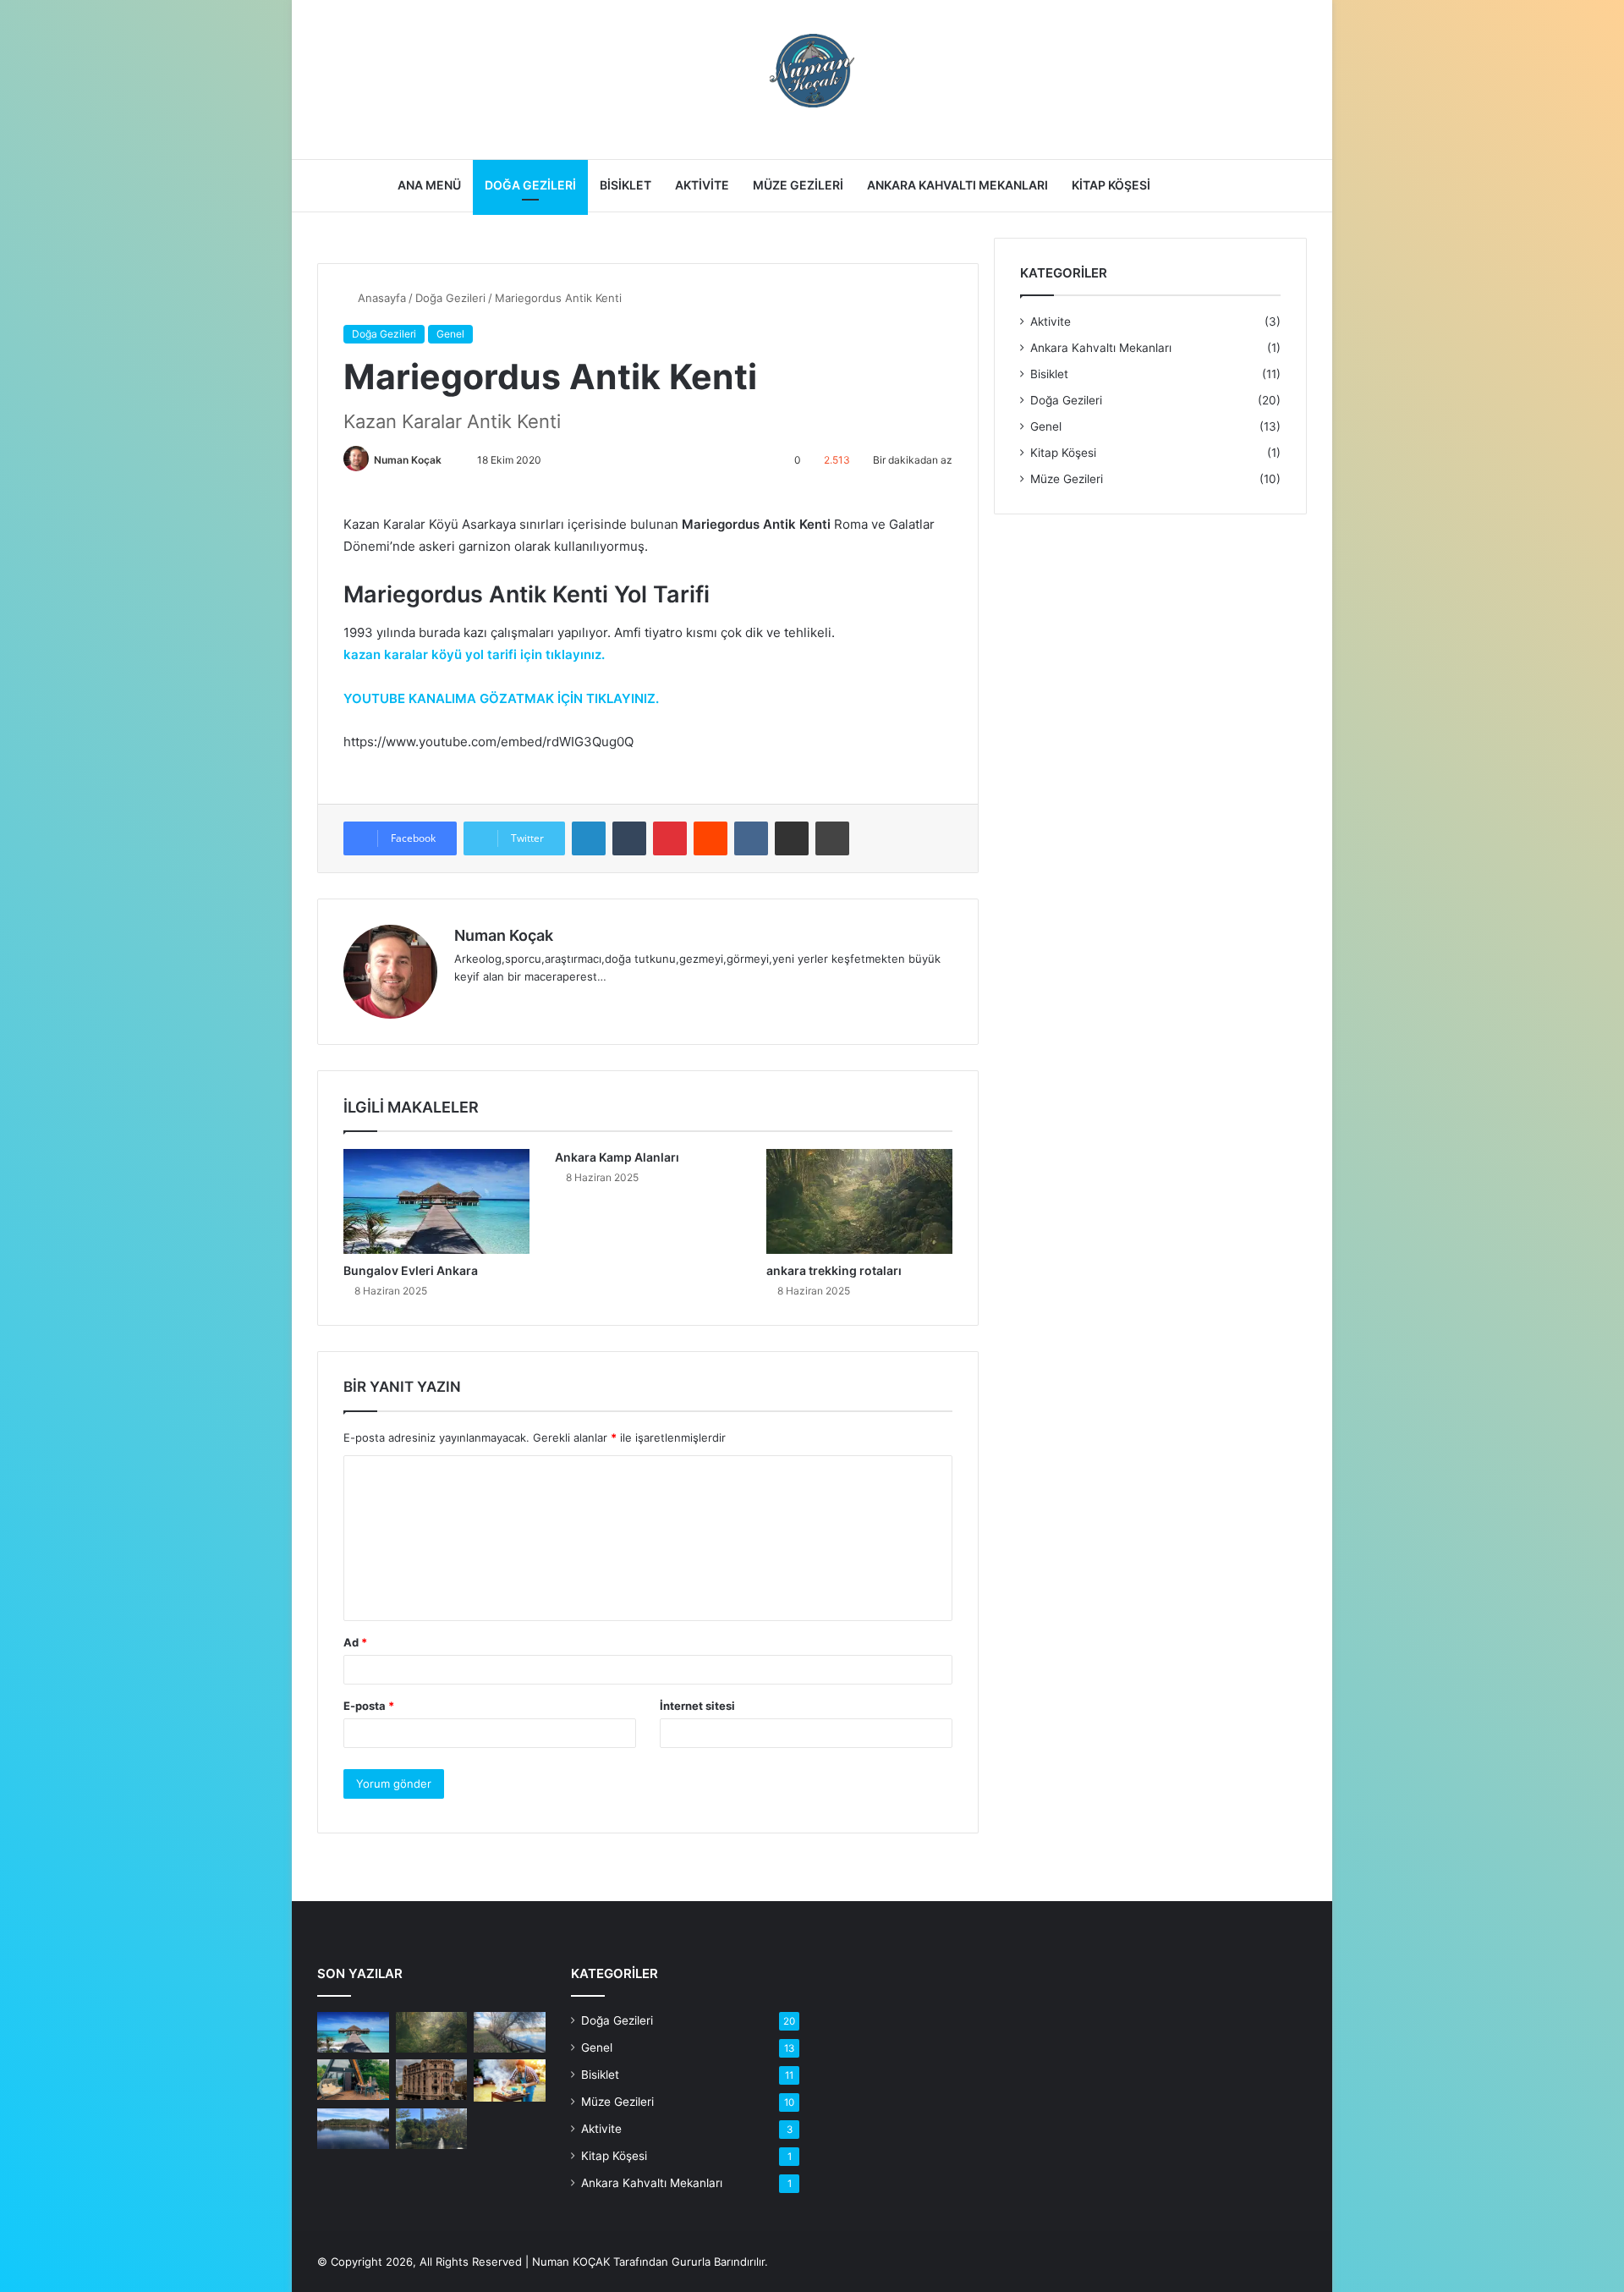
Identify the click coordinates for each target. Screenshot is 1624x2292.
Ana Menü (429, 185)
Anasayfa (380, 298)
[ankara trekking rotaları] (859, 1201)
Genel (450, 334)
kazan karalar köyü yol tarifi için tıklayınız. (474, 654)
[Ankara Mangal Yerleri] (510, 2080)
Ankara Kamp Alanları (617, 1157)
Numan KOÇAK (571, 2262)
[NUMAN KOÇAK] (812, 71)
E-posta (369, 1706)
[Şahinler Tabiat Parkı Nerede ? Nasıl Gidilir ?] (353, 2129)
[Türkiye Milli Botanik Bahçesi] (510, 2032)
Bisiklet (625, 185)
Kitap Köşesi (1111, 185)
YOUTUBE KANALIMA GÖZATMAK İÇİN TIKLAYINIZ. (501, 698)
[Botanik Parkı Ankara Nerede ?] (432, 2129)
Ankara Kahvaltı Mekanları (957, 185)
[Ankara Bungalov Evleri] (353, 2080)
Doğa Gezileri (530, 185)
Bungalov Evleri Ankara (411, 1270)
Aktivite (702, 185)
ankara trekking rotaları (834, 1270)
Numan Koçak (408, 460)
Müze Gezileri (798, 185)
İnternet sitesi (697, 1706)
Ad (355, 1642)
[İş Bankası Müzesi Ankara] (432, 2080)
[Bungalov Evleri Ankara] (436, 1201)
